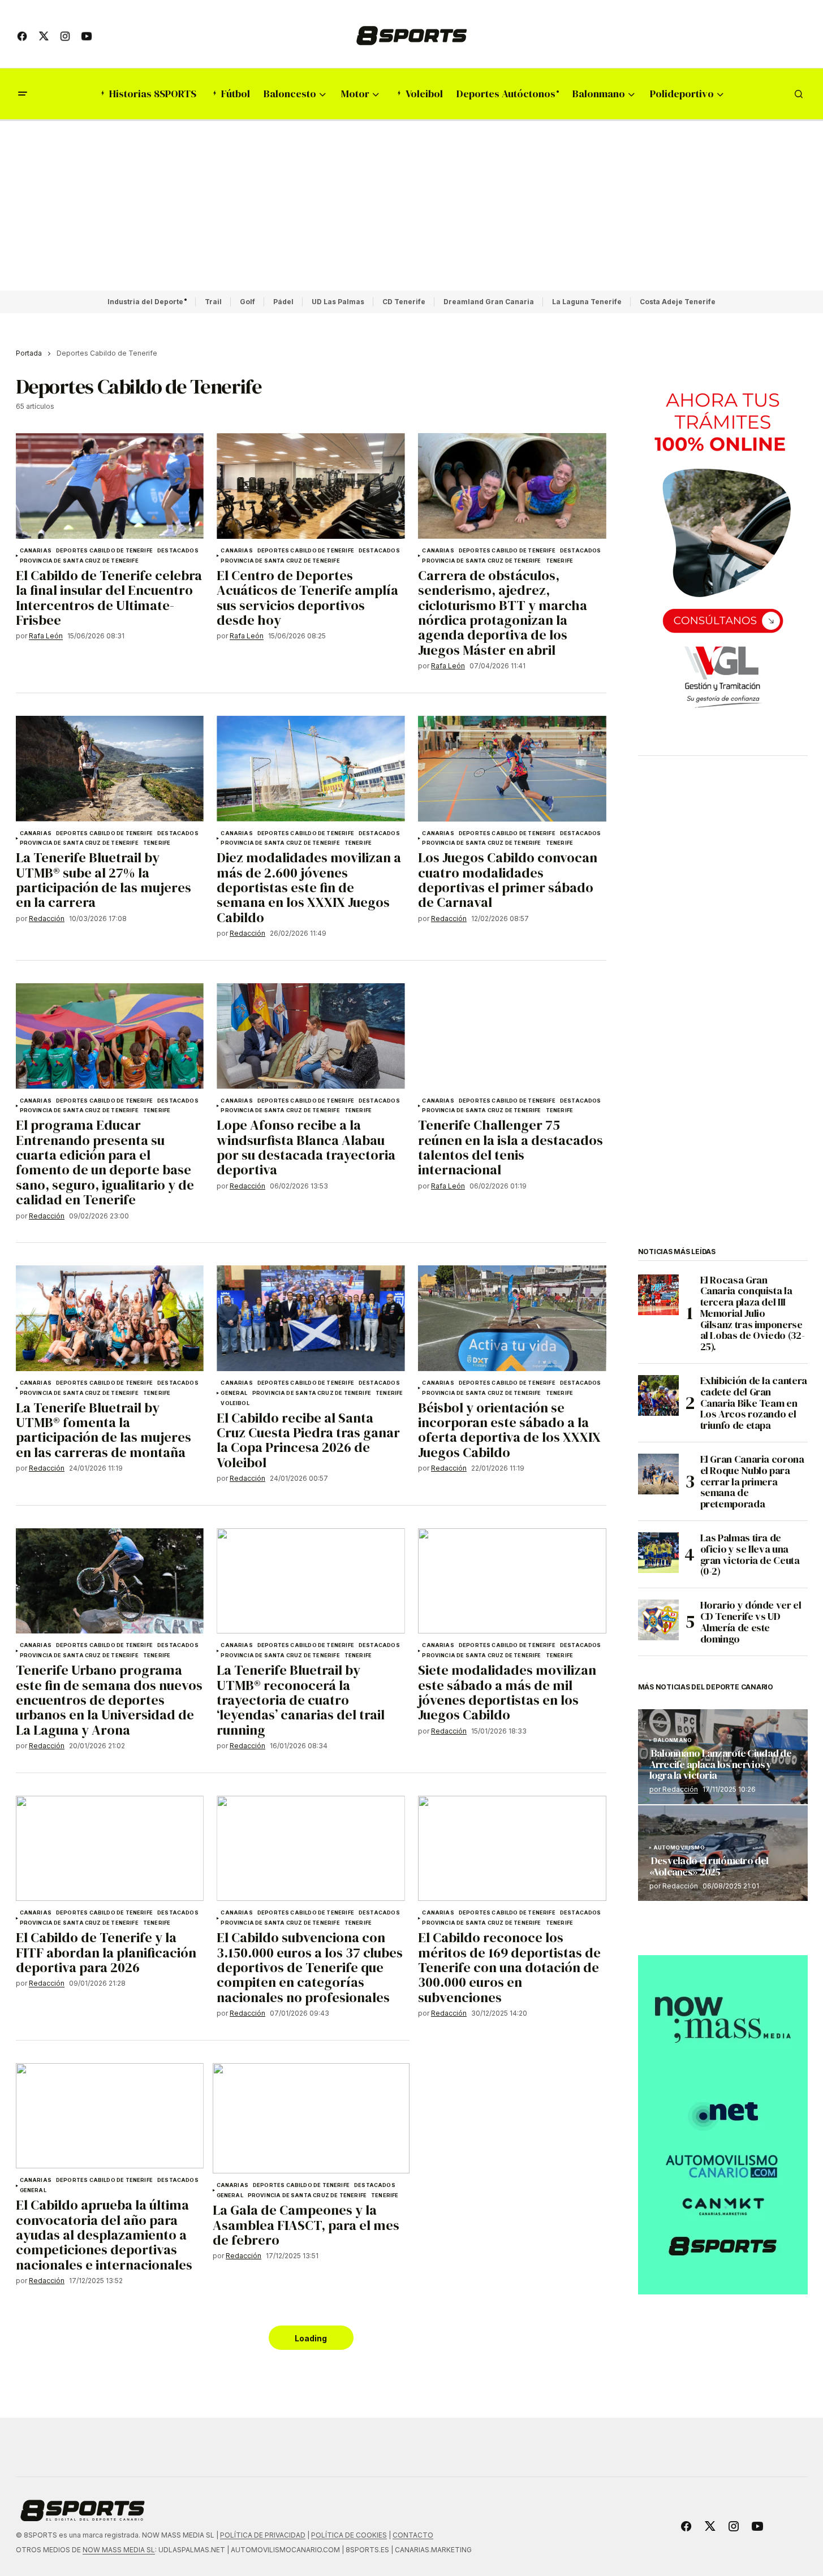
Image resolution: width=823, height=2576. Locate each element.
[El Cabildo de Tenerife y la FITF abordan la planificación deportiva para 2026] (110, 1849)
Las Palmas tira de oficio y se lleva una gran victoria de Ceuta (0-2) (750, 1555)
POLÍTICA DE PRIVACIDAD (263, 2535)
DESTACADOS (178, 551)
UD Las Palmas (338, 302)
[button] (23, 94)
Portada (29, 353)
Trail (213, 302)
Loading (311, 2338)
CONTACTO (413, 2535)
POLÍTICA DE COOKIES (349, 2535)
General (234, 1393)
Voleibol (235, 1403)
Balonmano (673, 1740)
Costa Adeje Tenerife (678, 302)
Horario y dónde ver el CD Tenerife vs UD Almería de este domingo (751, 1622)
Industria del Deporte (145, 302)
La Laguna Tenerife (587, 302)
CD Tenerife (404, 302)
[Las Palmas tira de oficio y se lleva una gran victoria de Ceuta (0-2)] (658, 1553)
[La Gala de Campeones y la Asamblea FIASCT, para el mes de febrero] (311, 2119)
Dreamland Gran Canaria (489, 302)
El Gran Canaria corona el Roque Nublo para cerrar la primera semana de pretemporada (752, 1482)
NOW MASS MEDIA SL (119, 2550)
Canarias (36, 551)
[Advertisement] (412, 206)
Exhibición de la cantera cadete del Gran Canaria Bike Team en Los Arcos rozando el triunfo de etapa (754, 1403)
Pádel (283, 302)
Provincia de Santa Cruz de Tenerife (79, 561)
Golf (247, 302)
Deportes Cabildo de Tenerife (104, 551)
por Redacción (674, 1789)
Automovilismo (679, 1848)
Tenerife (559, 561)
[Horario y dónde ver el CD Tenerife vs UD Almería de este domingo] (658, 1620)
